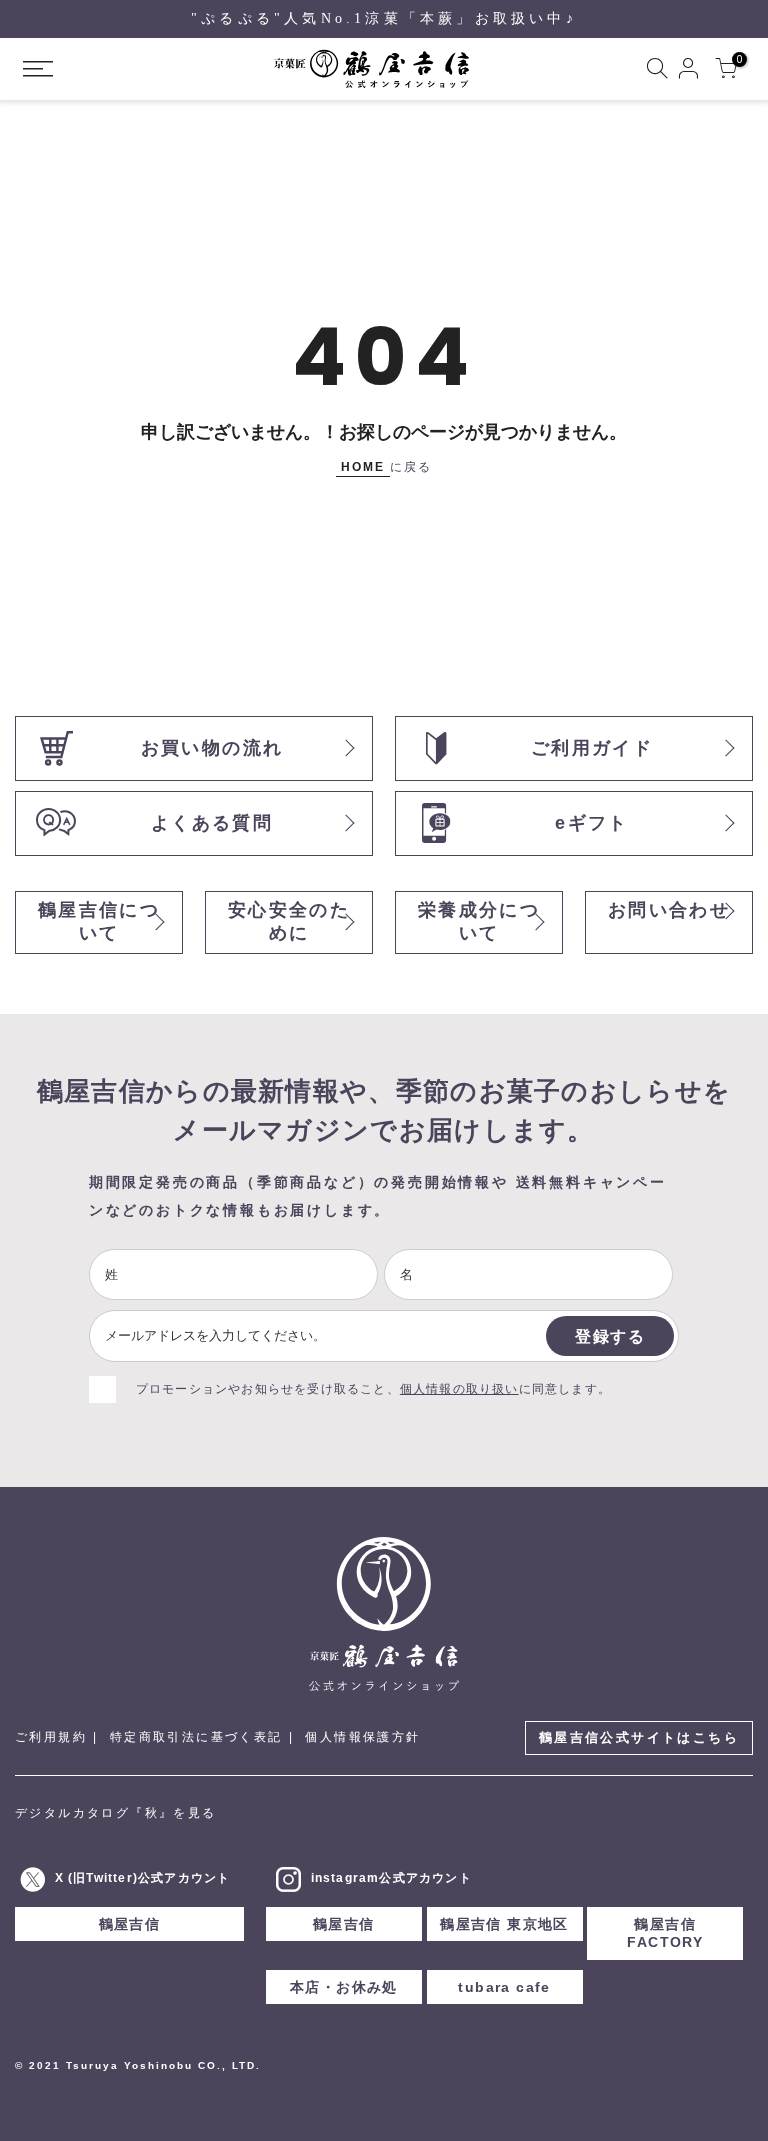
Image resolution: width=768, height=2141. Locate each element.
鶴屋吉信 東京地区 (504, 1924)
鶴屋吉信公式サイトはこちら (639, 1737)
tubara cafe (504, 1987)
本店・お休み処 (344, 1987)
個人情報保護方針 (362, 1737)
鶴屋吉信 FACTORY (665, 1933)
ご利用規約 (51, 1737)
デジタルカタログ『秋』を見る (116, 1813)
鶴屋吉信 (130, 1924)
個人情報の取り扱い (459, 1389)
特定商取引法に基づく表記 (196, 1737)
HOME (363, 467)
